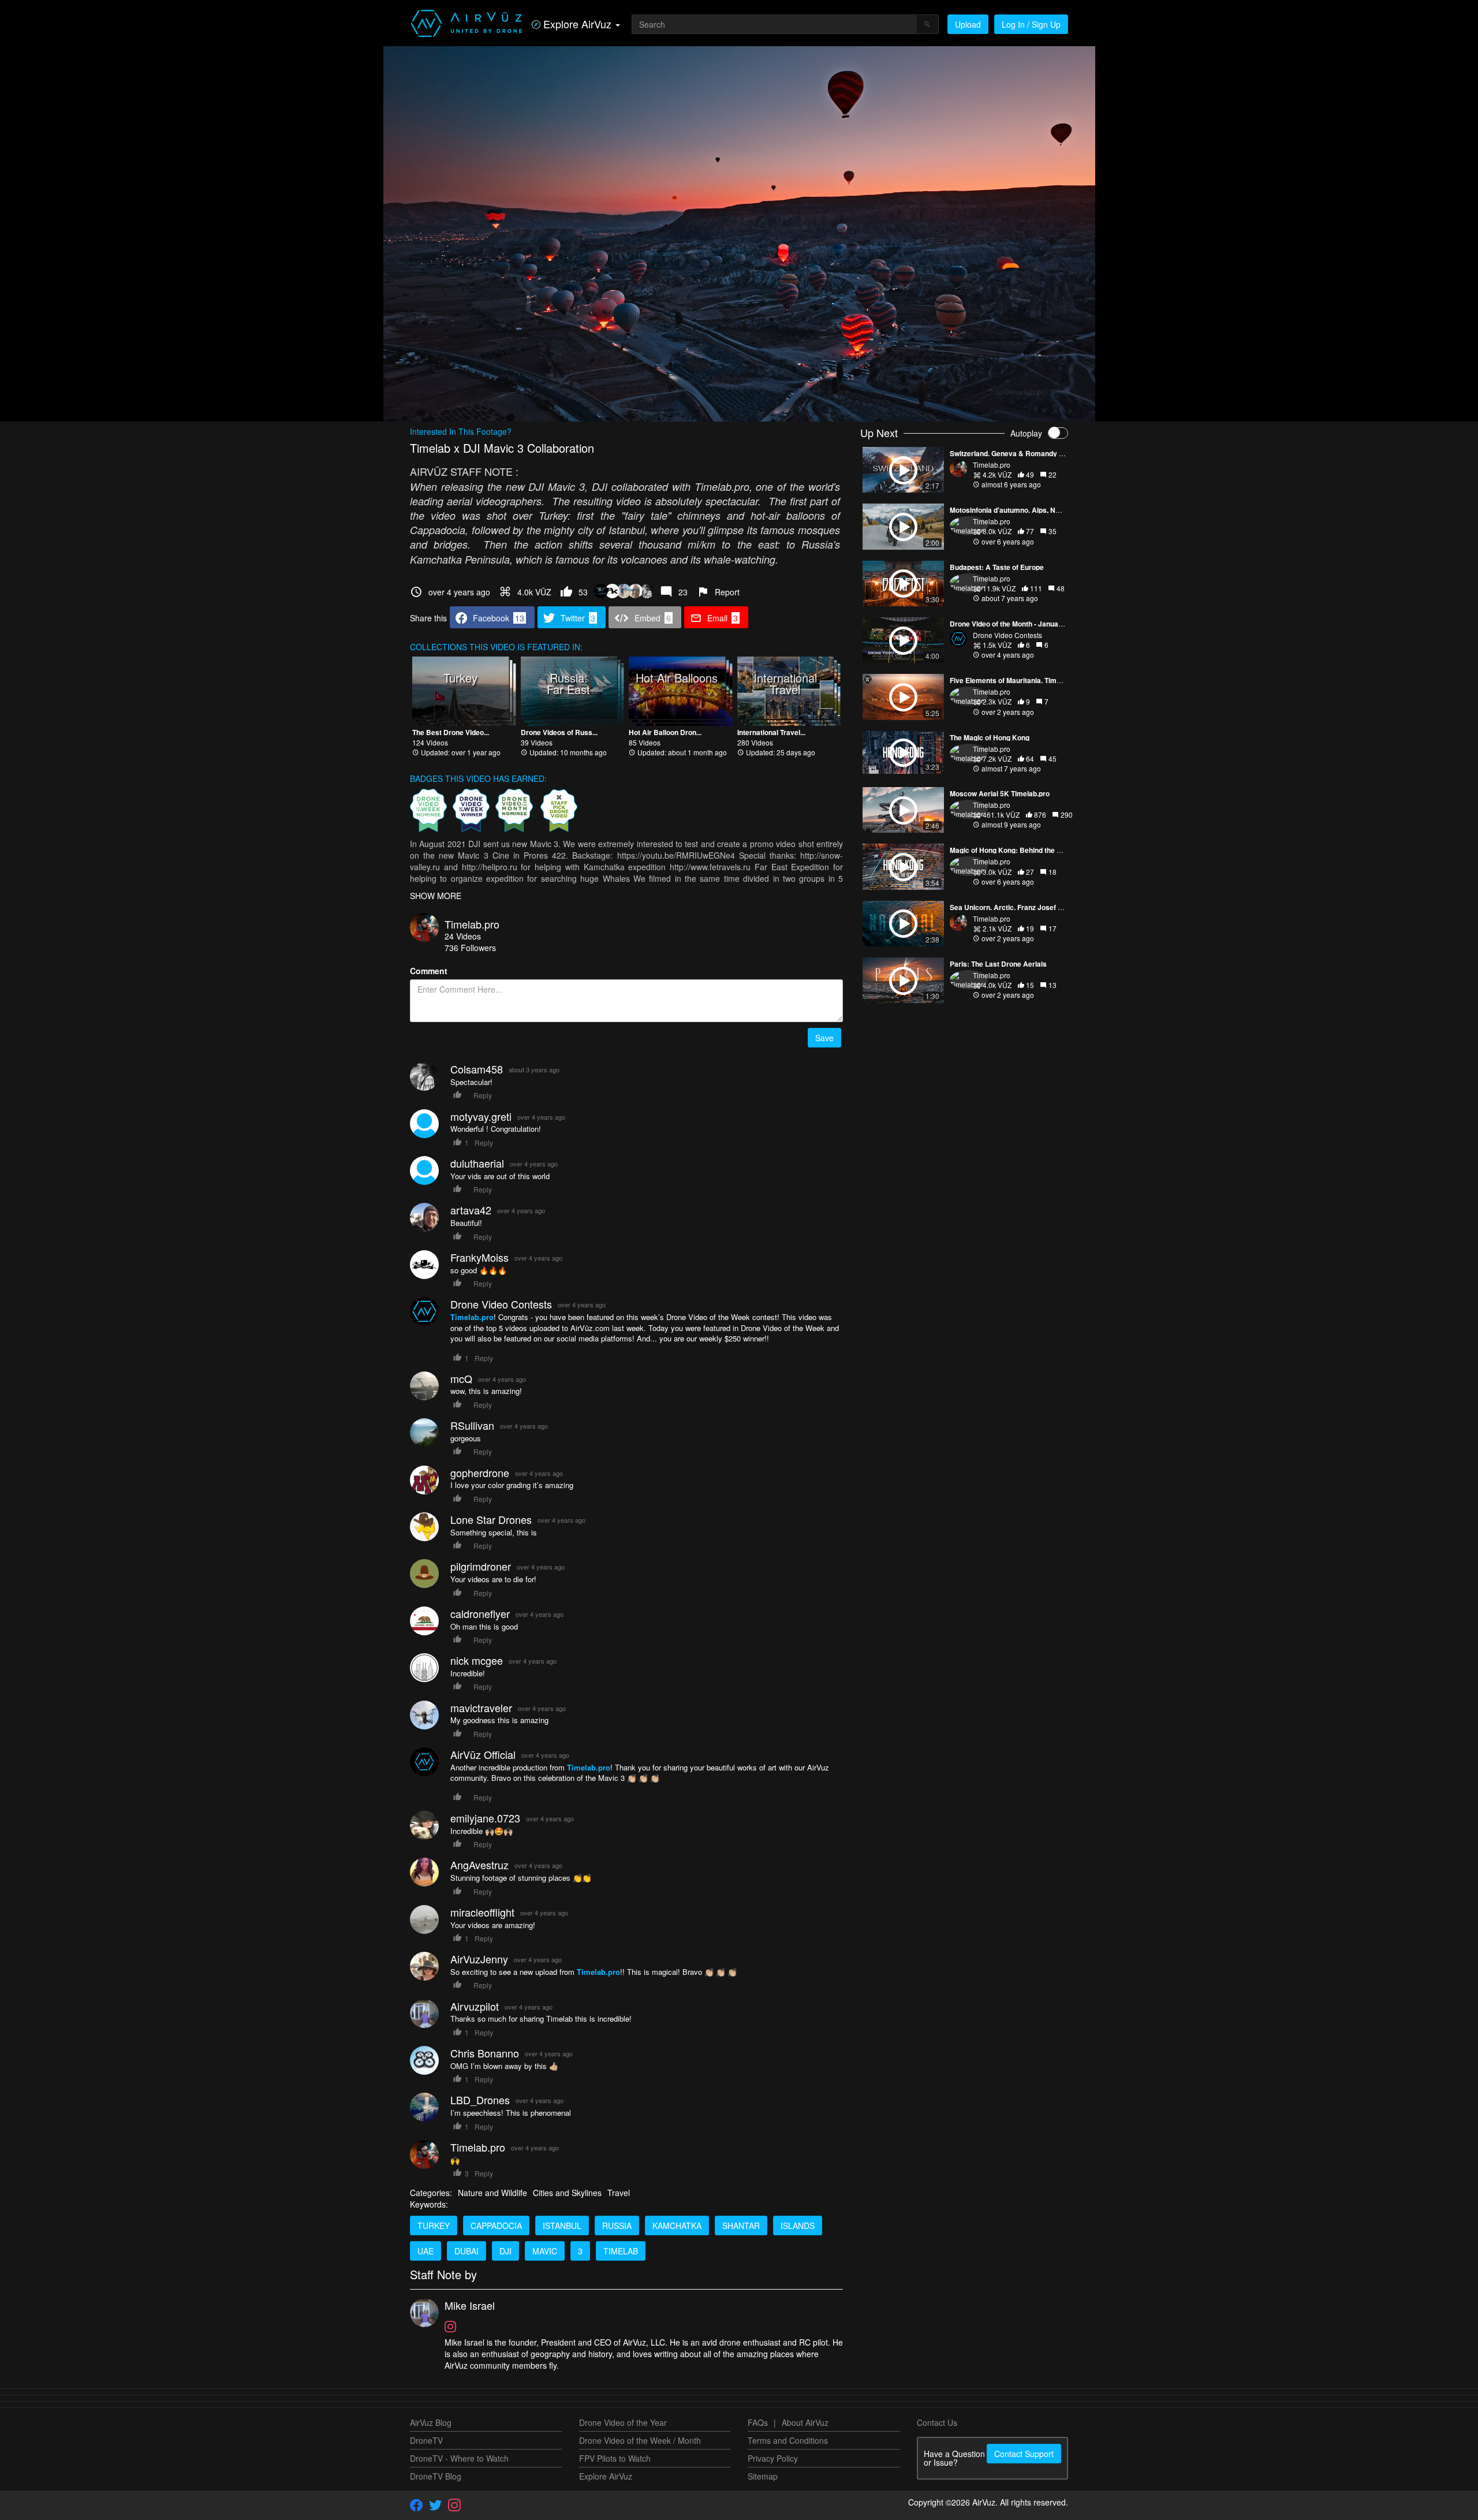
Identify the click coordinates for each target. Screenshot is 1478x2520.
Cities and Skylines (567, 2193)
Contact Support (1024, 2454)
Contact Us (937, 2422)
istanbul (562, 2225)
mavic (545, 2251)
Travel (619, 2193)
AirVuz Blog (431, 2422)
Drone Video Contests (1007, 635)
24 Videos (463, 936)
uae (426, 2251)
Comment (429, 971)
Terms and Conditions (788, 2440)
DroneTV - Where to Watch (459, 2458)
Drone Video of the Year (623, 2422)
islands (798, 2225)
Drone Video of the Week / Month (640, 2440)
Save (824, 1038)
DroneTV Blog (436, 2476)
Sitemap (763, 2476)
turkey (434, 2225)
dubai (466, 2251)
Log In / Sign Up (1031, 24)
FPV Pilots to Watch (615, 2458)
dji (505, 2251)
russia (617, 2225)
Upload (968, 24)
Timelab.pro (472, 924)
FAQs (758, 2422)
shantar (741, 2225)
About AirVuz (805, 2422)
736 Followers (470, 948)
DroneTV (426, 2440)
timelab (621, 2251)
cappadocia (496, 2225)
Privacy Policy (773, 2458)
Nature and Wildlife (492, 2193)
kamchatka (677, 2225)
